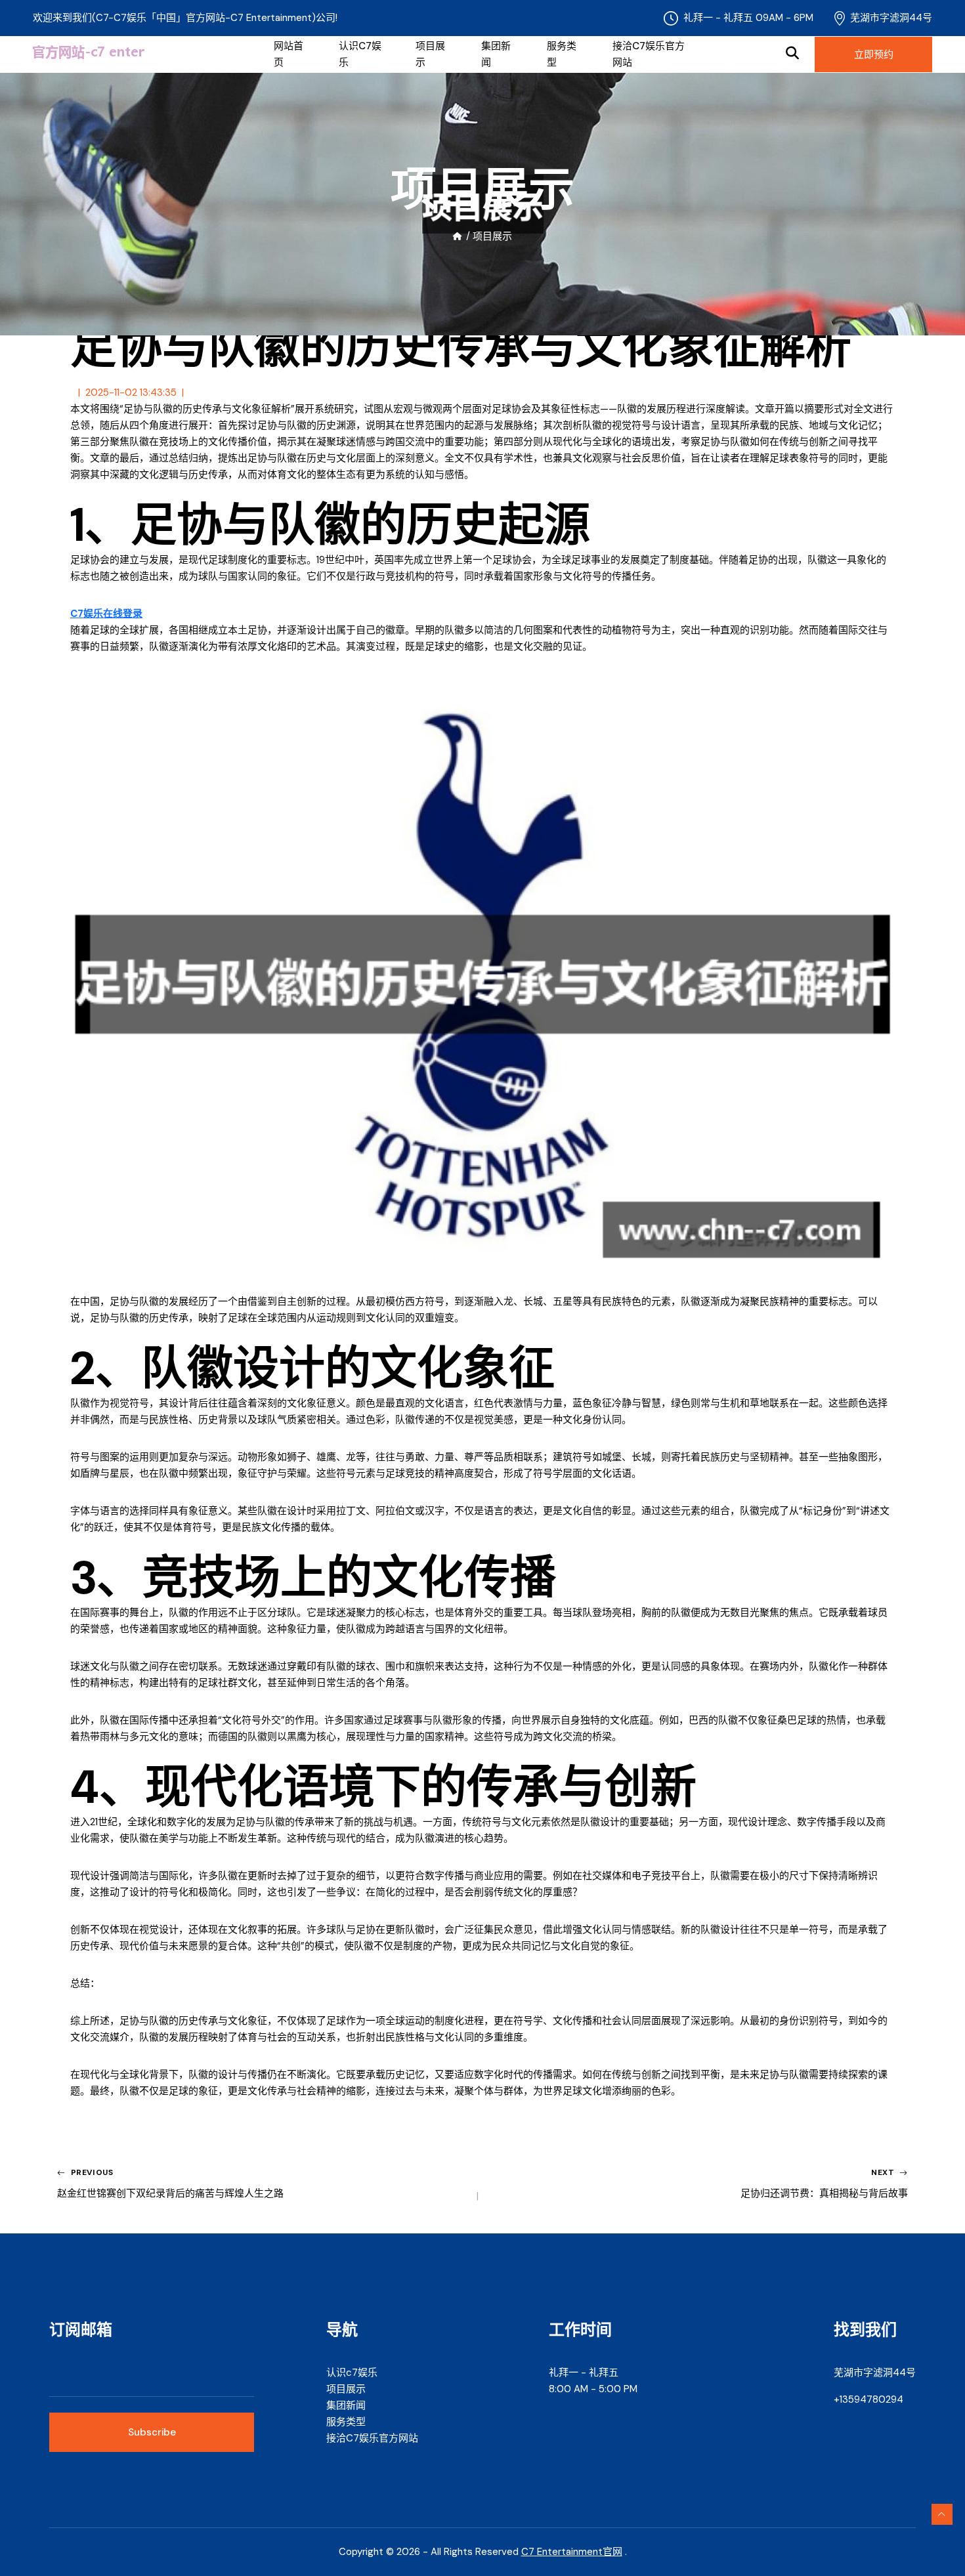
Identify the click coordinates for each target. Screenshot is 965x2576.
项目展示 (430, 54)
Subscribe (152, 2432)
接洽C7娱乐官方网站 (649, 54)
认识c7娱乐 (360, 54)
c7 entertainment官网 (572, 2552)
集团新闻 (496, 54)
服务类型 (562, 54)
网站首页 (289, 54)
